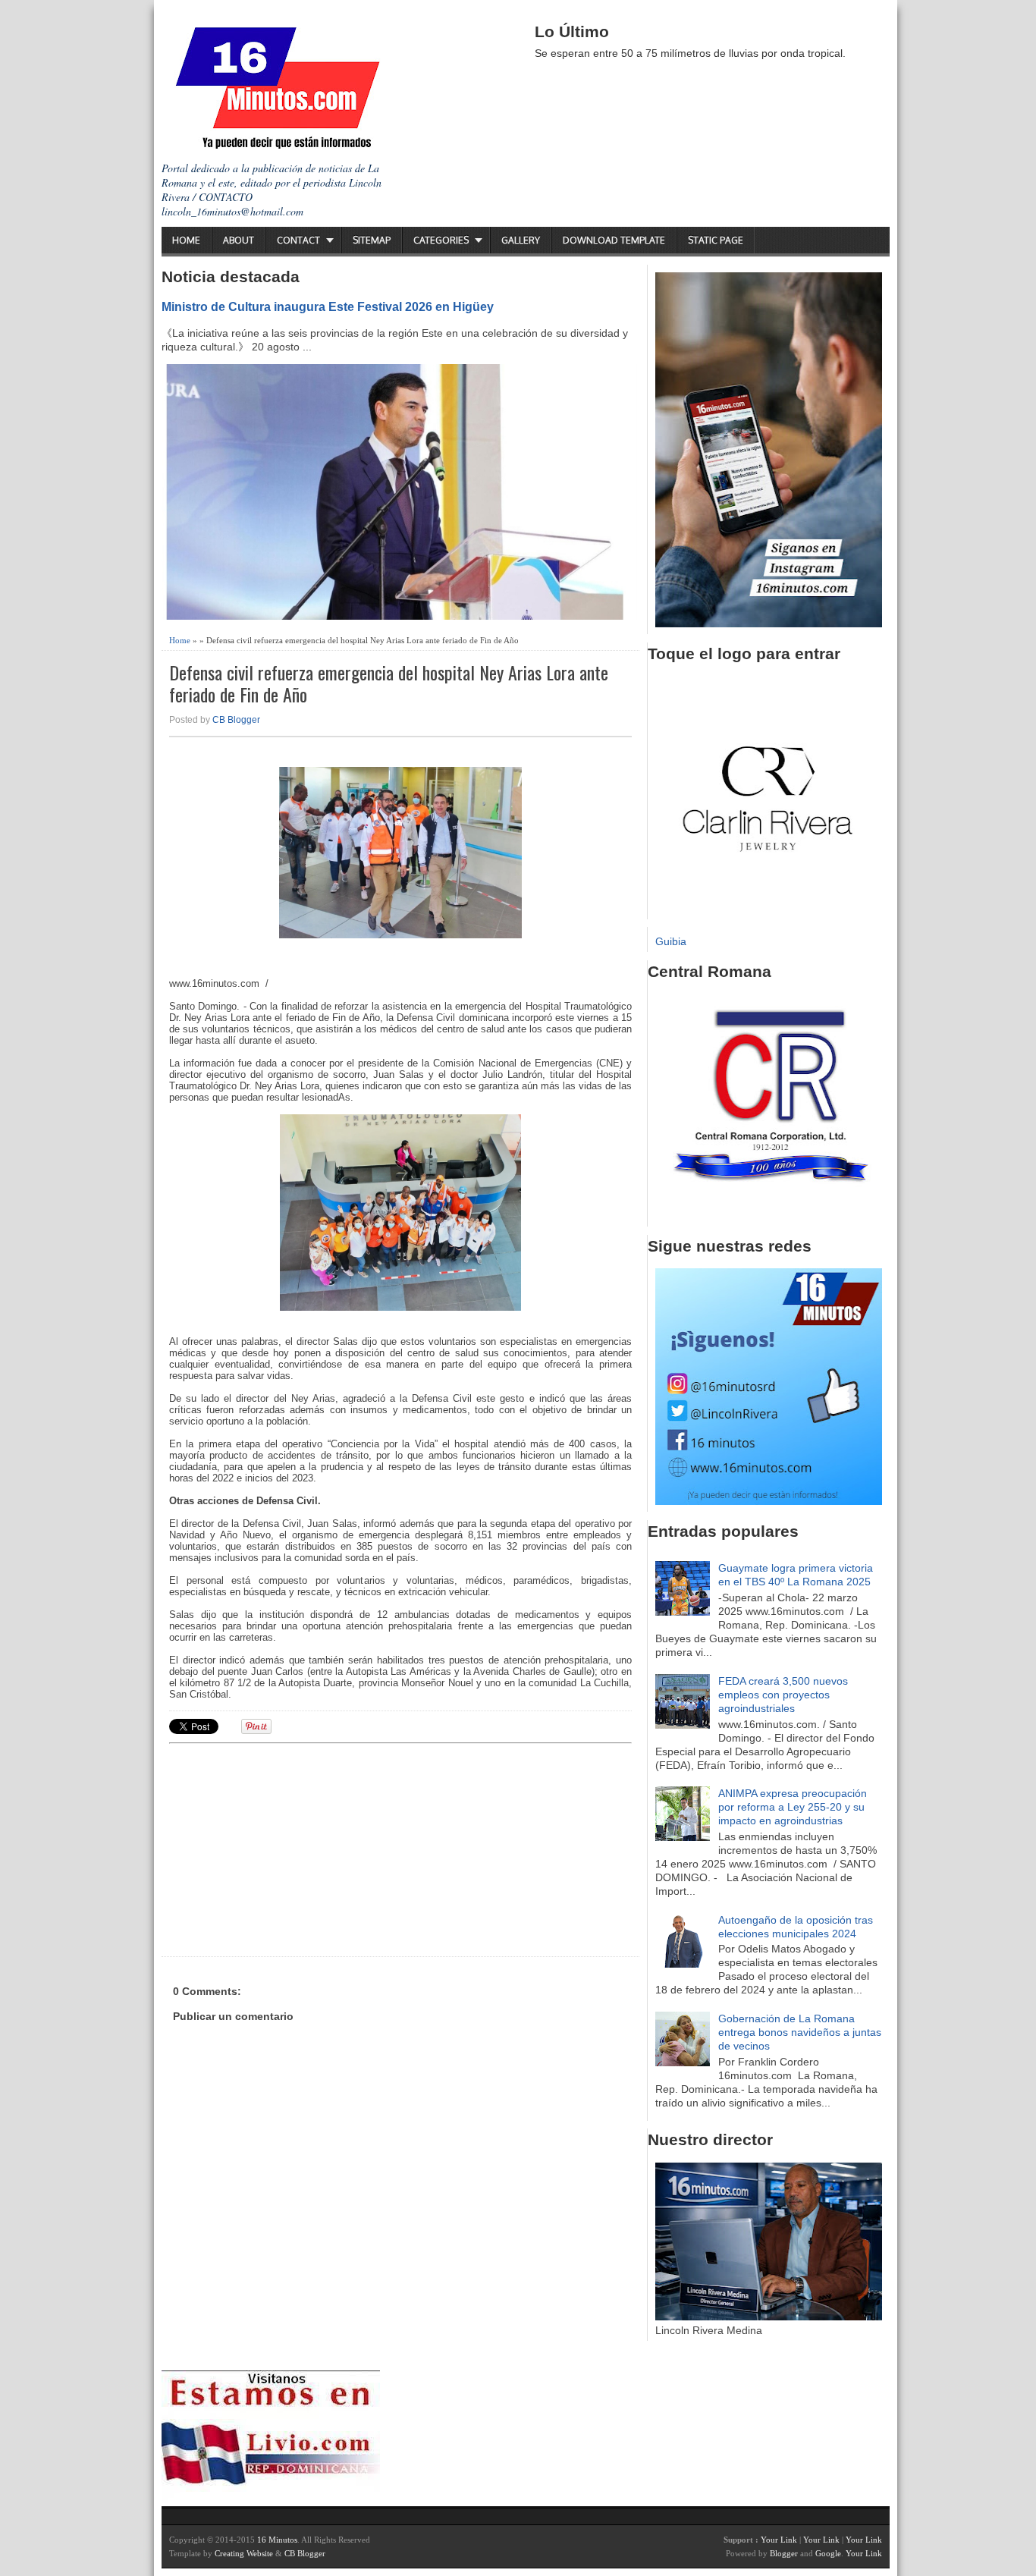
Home (186, 240)
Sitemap (372, 240)
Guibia (671, 941)
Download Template (614, 240)
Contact (298, 240)
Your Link (779, 2540)
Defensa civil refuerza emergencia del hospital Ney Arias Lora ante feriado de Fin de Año (389, 683)
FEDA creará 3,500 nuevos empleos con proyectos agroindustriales (783, 1695)
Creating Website (244, 2553)
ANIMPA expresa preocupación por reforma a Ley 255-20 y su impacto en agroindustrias (793, 1807)
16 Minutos (277, 2540)
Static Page (716, 240)
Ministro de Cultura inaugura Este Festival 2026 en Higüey (328, 306)
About (239, 240)
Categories (441, 240)
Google (828, 2553)
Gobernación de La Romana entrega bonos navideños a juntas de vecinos (800, 2032)
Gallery (521, 240)
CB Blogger (236, 720)
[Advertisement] (287, 1848)
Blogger (784, 2553)
